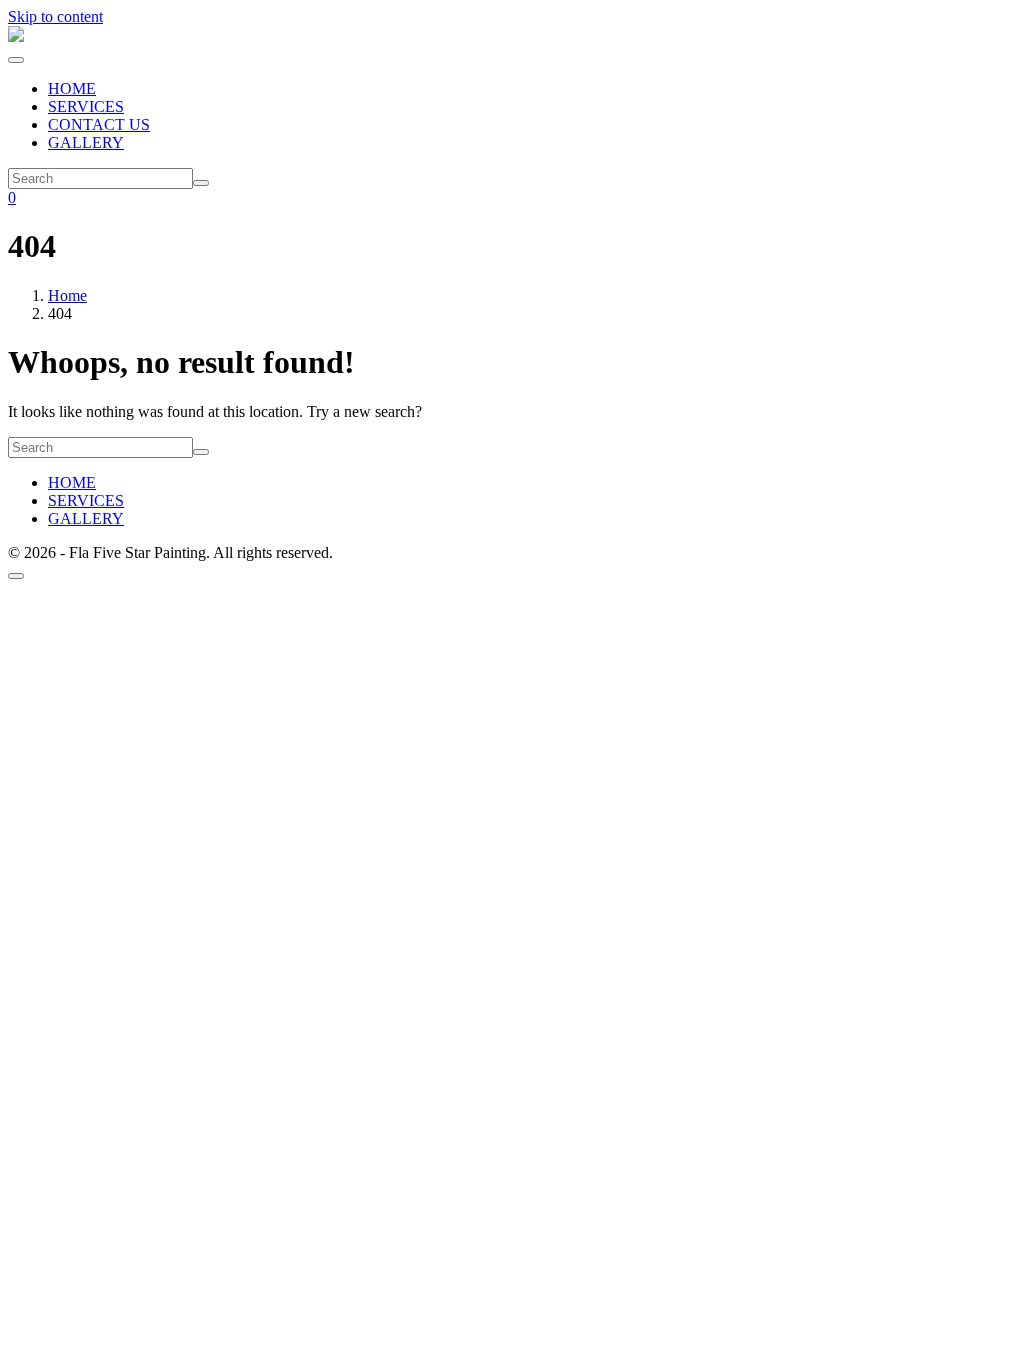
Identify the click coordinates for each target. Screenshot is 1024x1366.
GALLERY (86, 142)
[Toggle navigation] (16, 60)
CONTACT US (99, 124)
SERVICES (86, 106)
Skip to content (55, 16)
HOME (72, 88)
